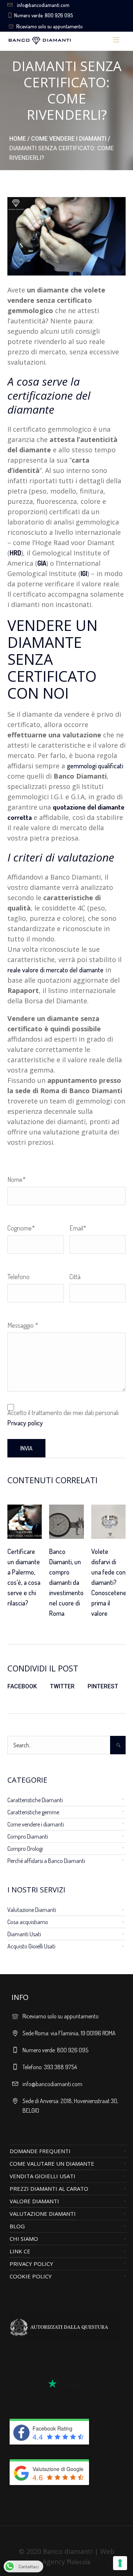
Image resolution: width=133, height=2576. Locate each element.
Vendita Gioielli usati (42, 2176)
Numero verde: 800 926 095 (43, 15)
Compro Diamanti (28, 1836)
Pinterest (103, 1686)
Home (18, 139)
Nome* (16, 1179)
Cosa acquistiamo (28, 1922)
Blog (17, 2226)
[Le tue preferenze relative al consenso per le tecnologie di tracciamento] (120, 2563)
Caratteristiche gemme (33, 1812)
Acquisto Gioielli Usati (31, 1946)
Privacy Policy (31, 2264)
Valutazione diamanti (43, 2214)
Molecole (79, 2562)
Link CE (20, 2251)
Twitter (62, 1686)
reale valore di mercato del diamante (55, 970)
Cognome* (21, 1228)
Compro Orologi (25, 1849)
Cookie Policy (31, 2276)
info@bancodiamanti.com (43, 5)
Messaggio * (23, 1325)
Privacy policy (25, 1423)
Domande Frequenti (40, 2151)
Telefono (18, 1277)
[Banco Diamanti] (58, 40)
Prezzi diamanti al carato (49, 2189)
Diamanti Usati (24, 1934)
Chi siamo (24, 2239)
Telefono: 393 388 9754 (50, 2067)
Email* (78, 1228)
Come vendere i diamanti (69, 139)
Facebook (22, 1686)
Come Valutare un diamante (52, 2163)
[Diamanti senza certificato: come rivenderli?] (66, 235)
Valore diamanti (34, 2201)
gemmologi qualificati (95, 766)
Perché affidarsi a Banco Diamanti (46, 1861)
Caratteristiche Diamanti (35, 1800)
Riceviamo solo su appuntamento (50, 26)
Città (75, 1277)
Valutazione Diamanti (32, 1910)
